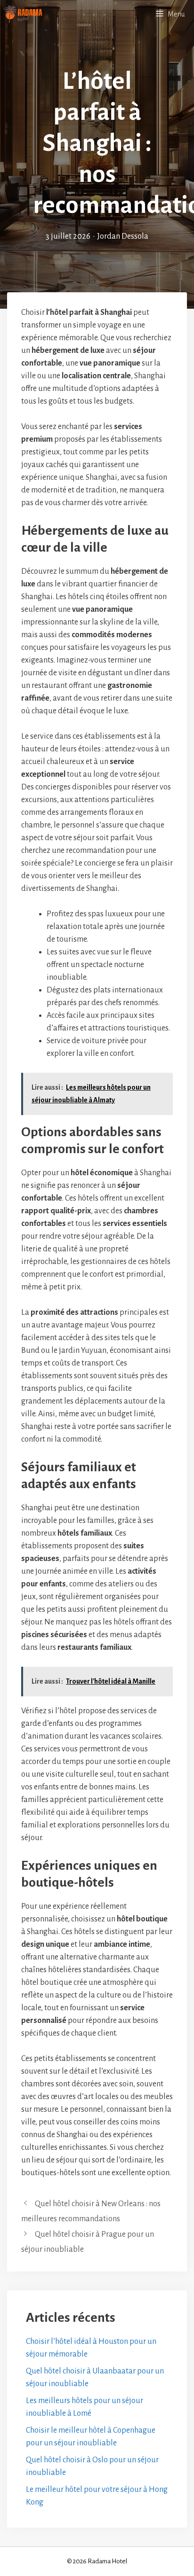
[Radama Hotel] (24, 14)
